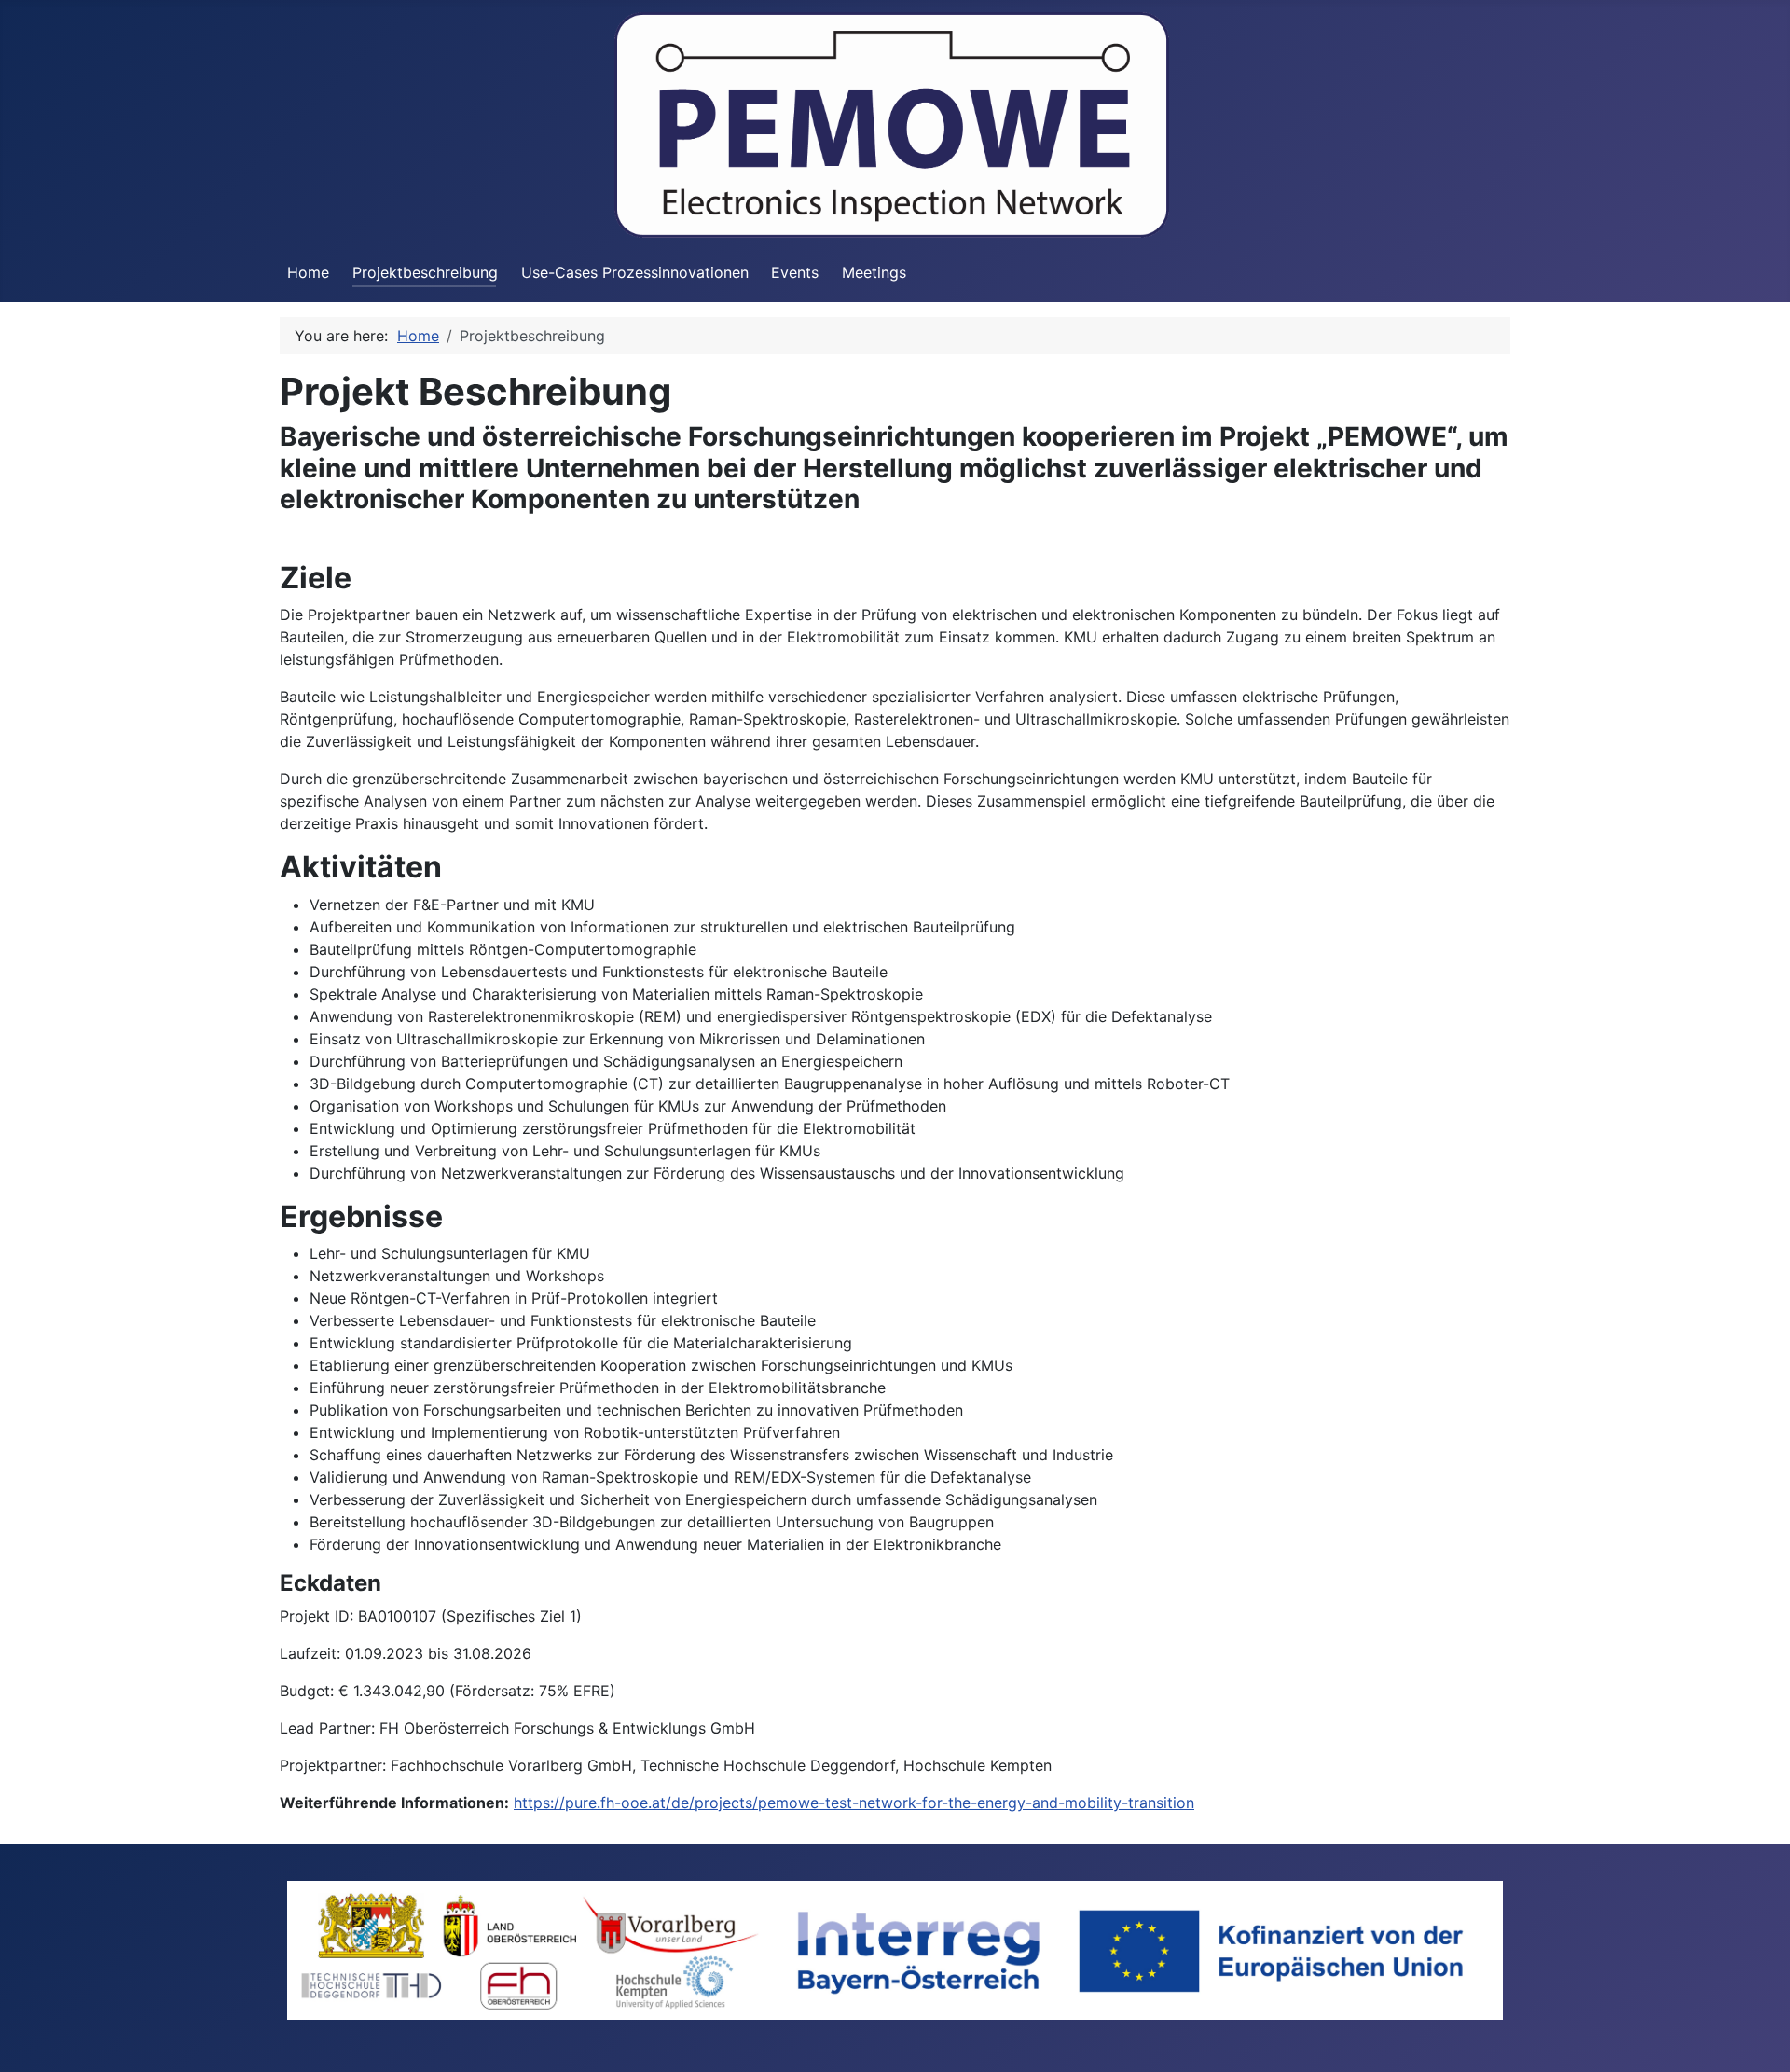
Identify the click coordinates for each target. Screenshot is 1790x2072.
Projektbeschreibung (425, 272)
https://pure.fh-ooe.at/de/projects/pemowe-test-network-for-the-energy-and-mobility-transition (854, 1803)
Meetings (874, 272)
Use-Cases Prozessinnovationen (635, 272)
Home (308, 272)
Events (795, 272)
